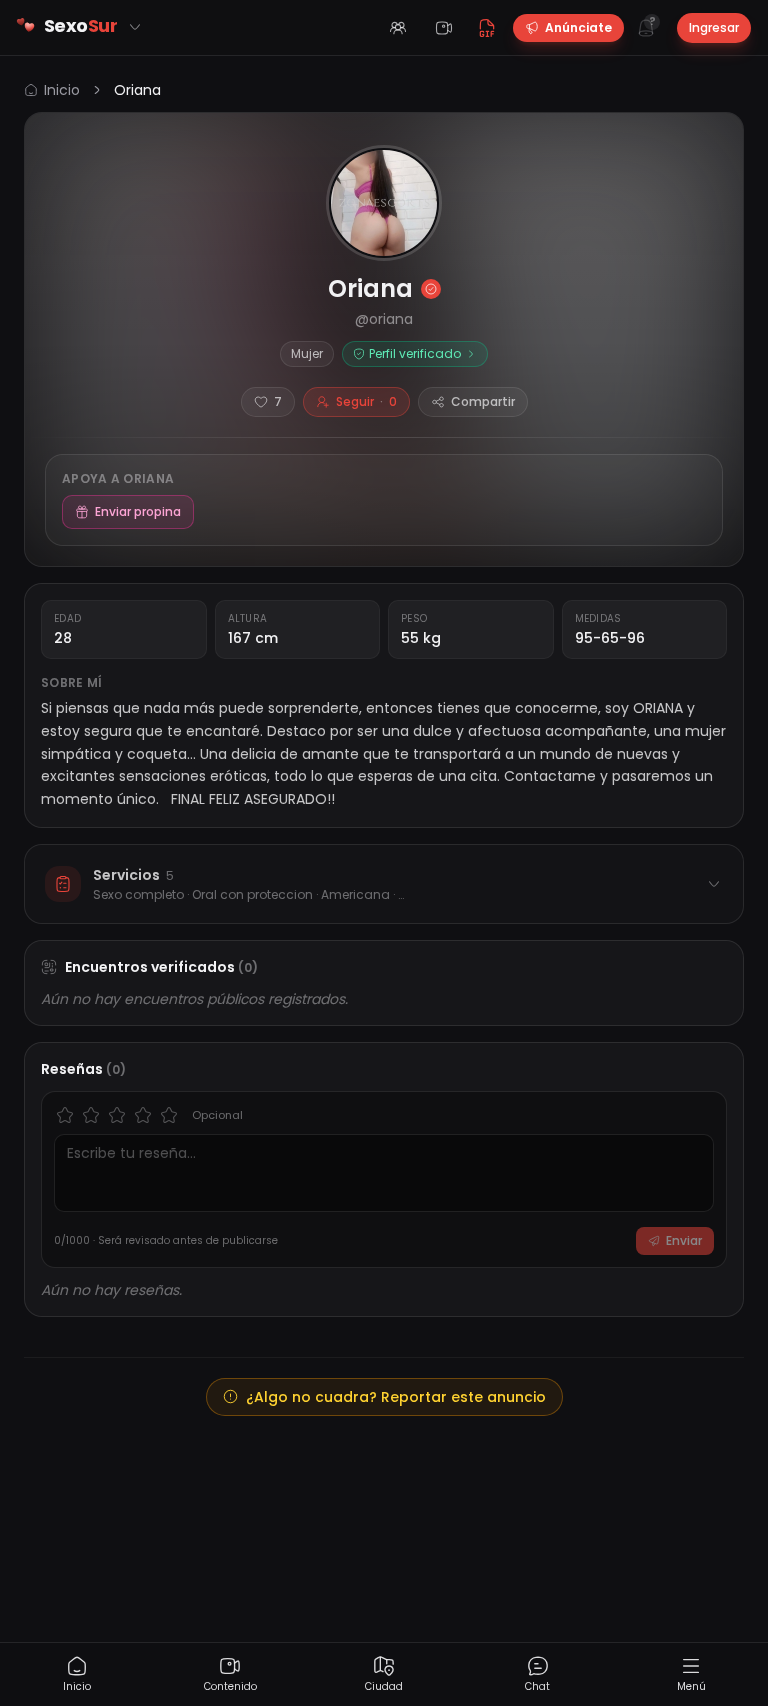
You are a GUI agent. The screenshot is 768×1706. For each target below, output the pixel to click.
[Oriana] (384, 203)
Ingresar (714, 27)
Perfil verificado (415, 353)
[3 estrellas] (117, 1115)
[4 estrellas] (143, 1115)
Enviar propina (138, 511)
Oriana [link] (137, 90)
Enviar (684, 1240)
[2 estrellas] (91, 1115)
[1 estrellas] (65, 1115)
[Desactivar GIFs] (487, 28)
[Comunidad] (398, 28)
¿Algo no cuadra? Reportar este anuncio (396, 1397)
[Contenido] (444, 28)
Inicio (62, 90)
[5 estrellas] (169, 1115)
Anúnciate (578, 27)
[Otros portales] (135, 27)
